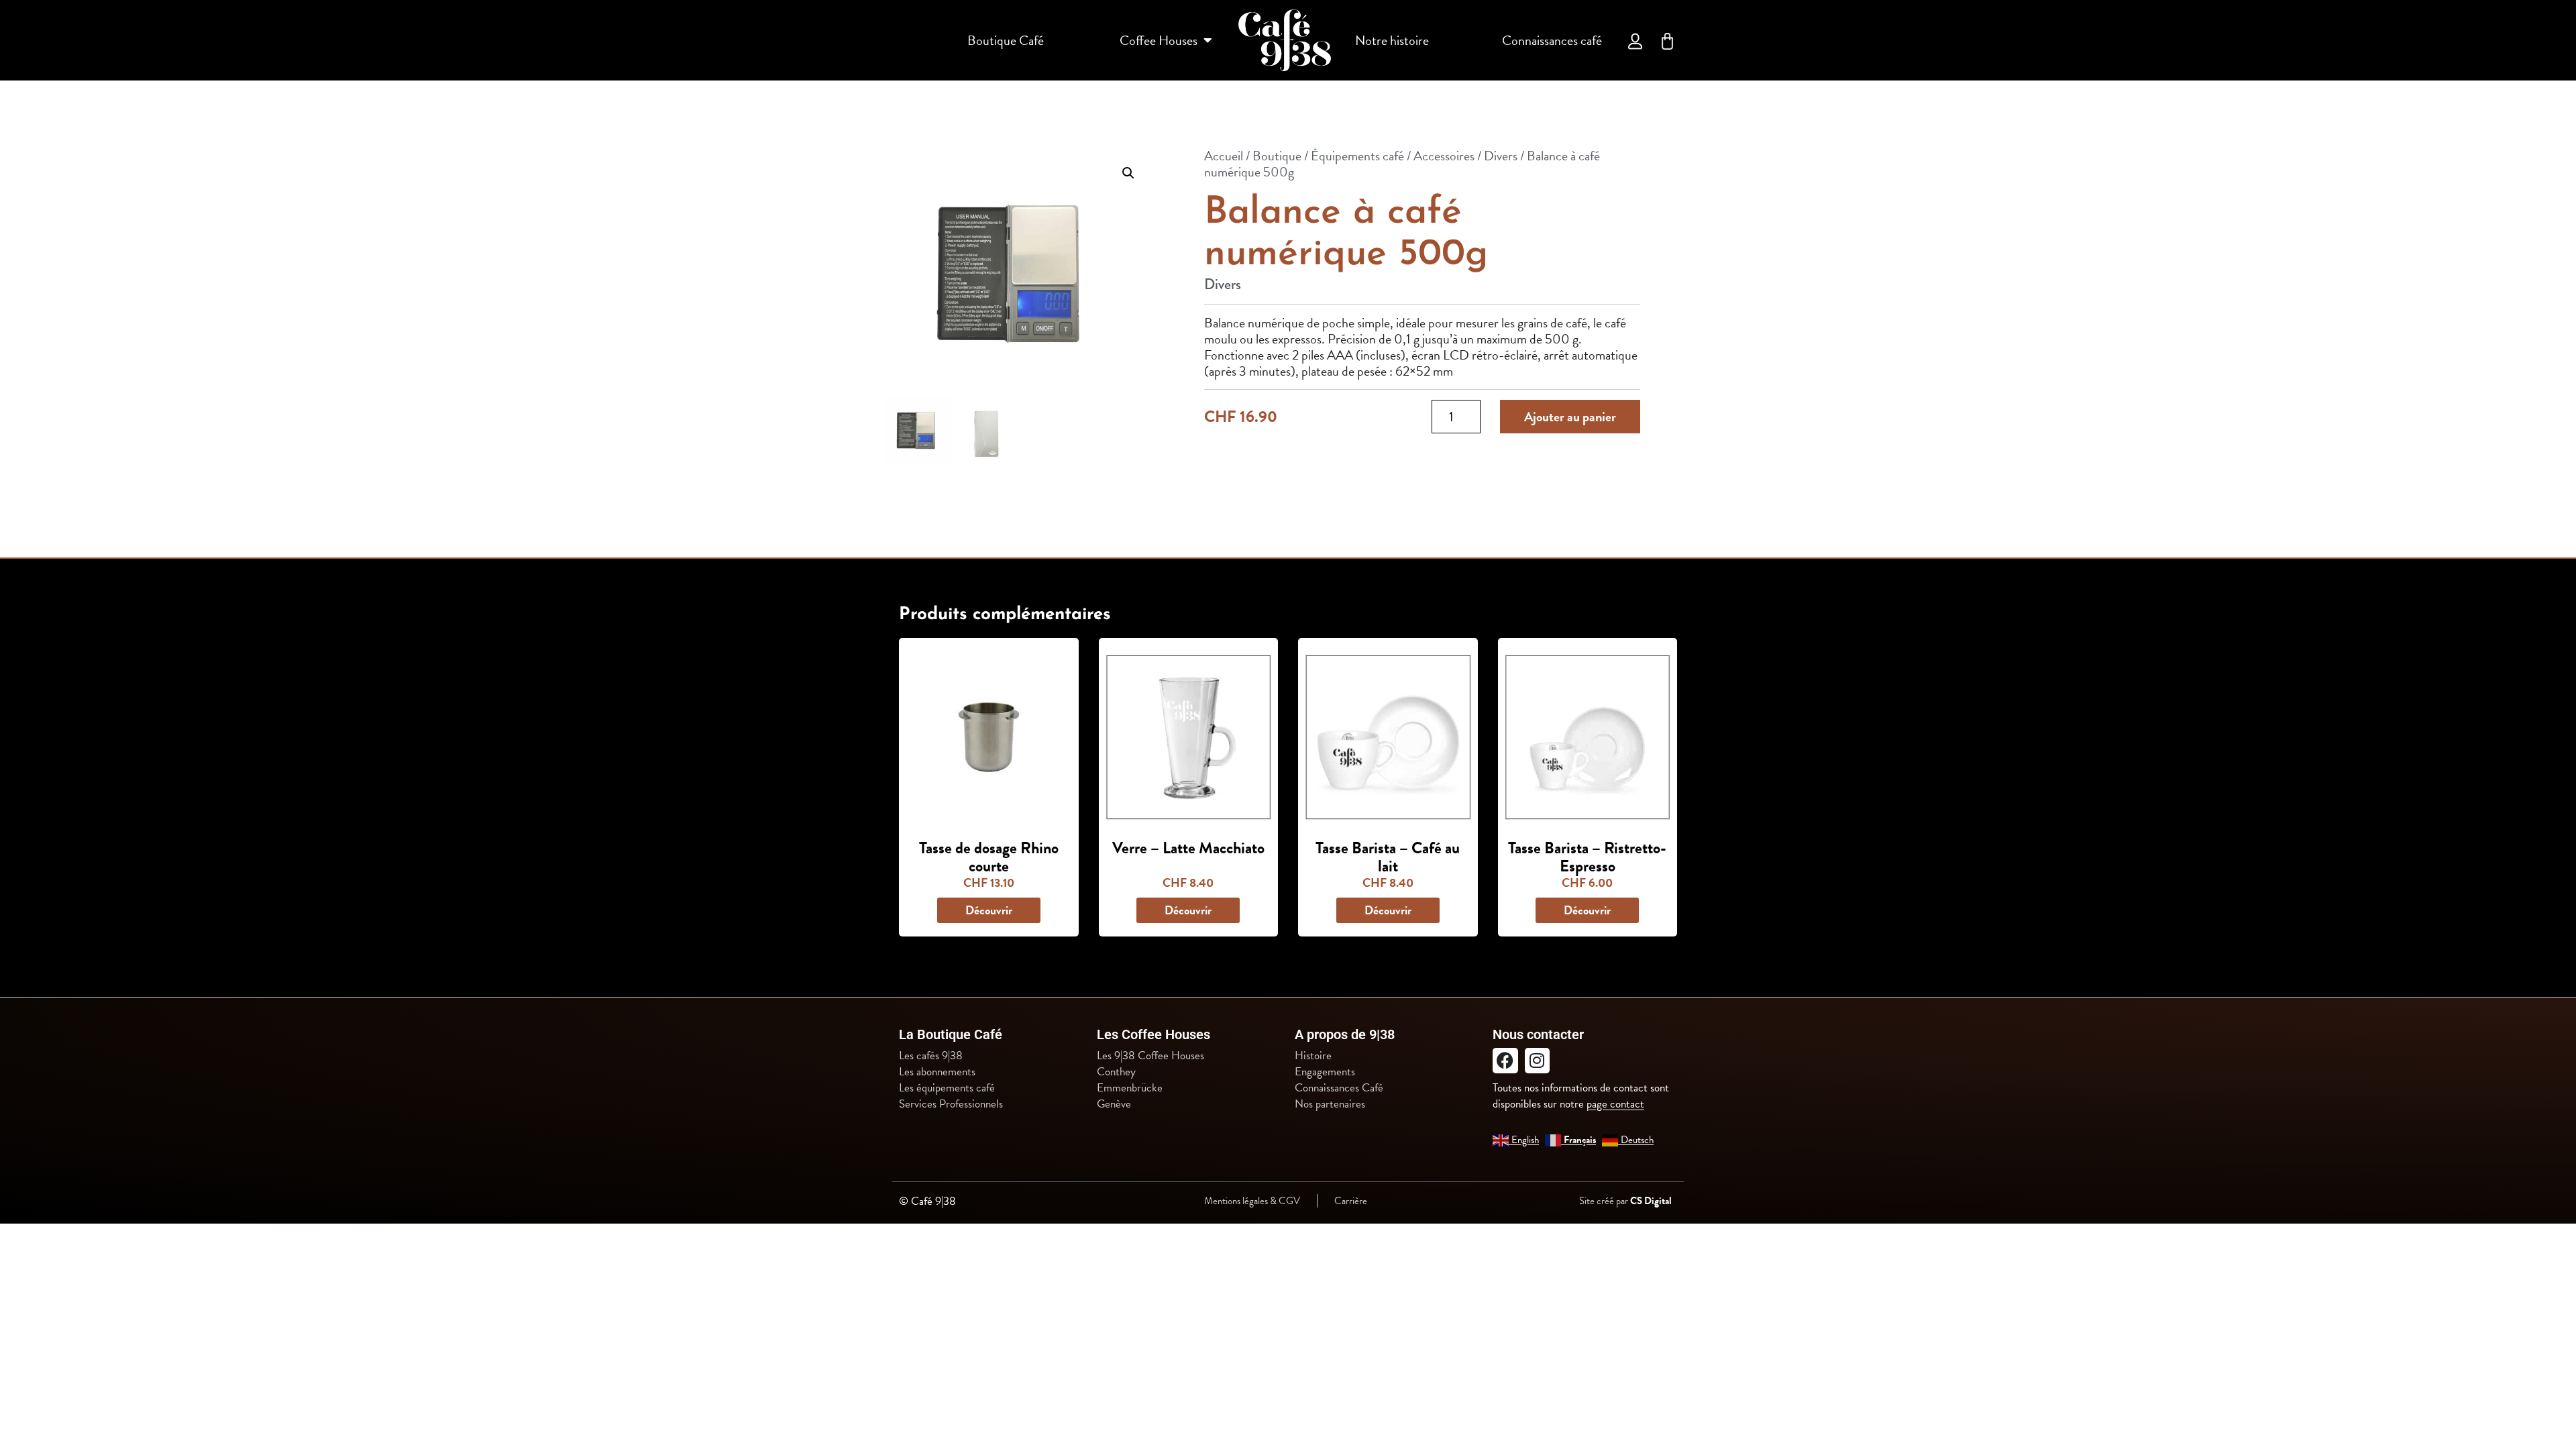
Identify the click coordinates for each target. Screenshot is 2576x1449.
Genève (1114, 1104)
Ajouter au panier (1570, 417)
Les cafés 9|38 (931, 1056)
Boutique (1277, 156)
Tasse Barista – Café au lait (1388, 857)
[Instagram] (1538, 1061)
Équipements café (1357, 156)
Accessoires (1444, 156)
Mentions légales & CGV (1252, 1201)
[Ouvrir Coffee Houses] (1207, 40)
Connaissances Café (1339, 1088)
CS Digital (1651, 1201)
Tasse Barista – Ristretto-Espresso (1587, 857)
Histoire (1313, 1056)
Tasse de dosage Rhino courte (989, 857)
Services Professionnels (951, 1104)
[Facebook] (1505, 1061)
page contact (1615, 1104)
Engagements (1325, 1072)
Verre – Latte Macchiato (1188, 848)
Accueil (1224, 156)
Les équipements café (947, 1088)
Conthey (1116, 1072)
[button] (1128, 173)
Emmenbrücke (1130, 1088)
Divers (1501, 156)
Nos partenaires (1330, 1104)
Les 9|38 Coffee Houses (1150, 1056)
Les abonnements (937, 1072)
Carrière (1351, 1201)
